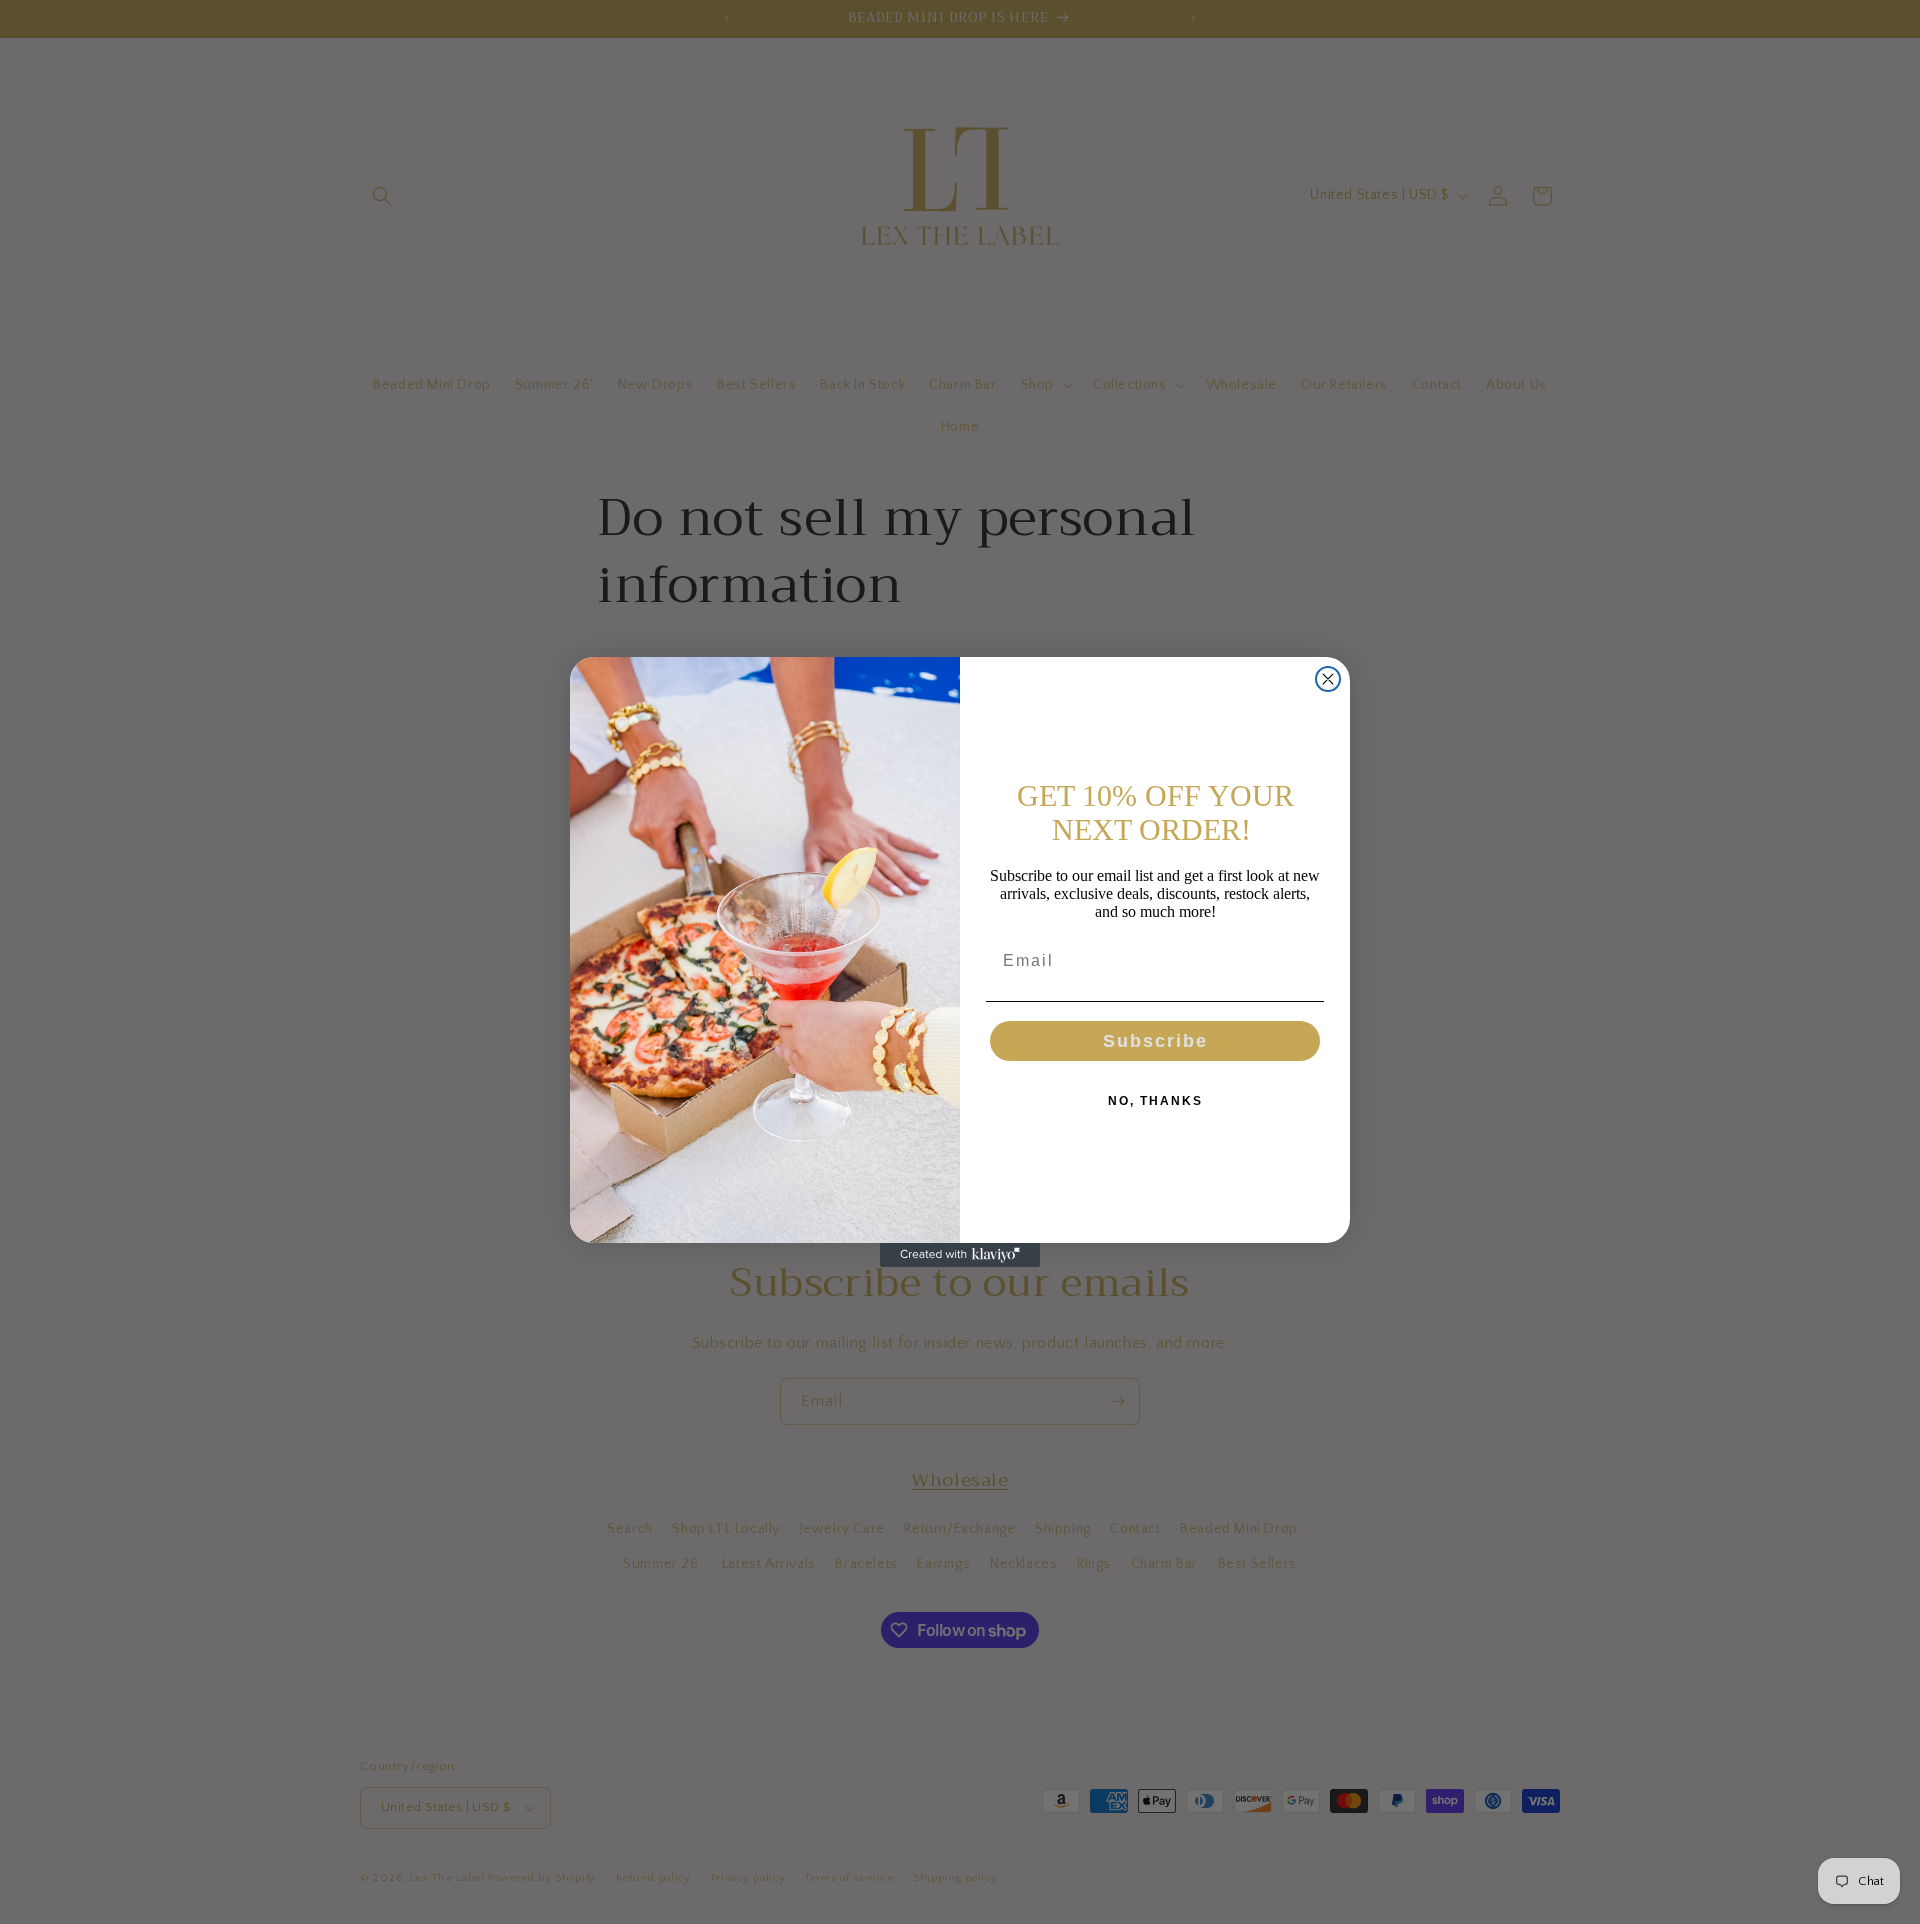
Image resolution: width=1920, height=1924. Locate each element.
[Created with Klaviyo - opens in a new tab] (960, 1255)
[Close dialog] (1328, 679)
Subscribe (1155, 1041)
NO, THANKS (1155, 1101)
